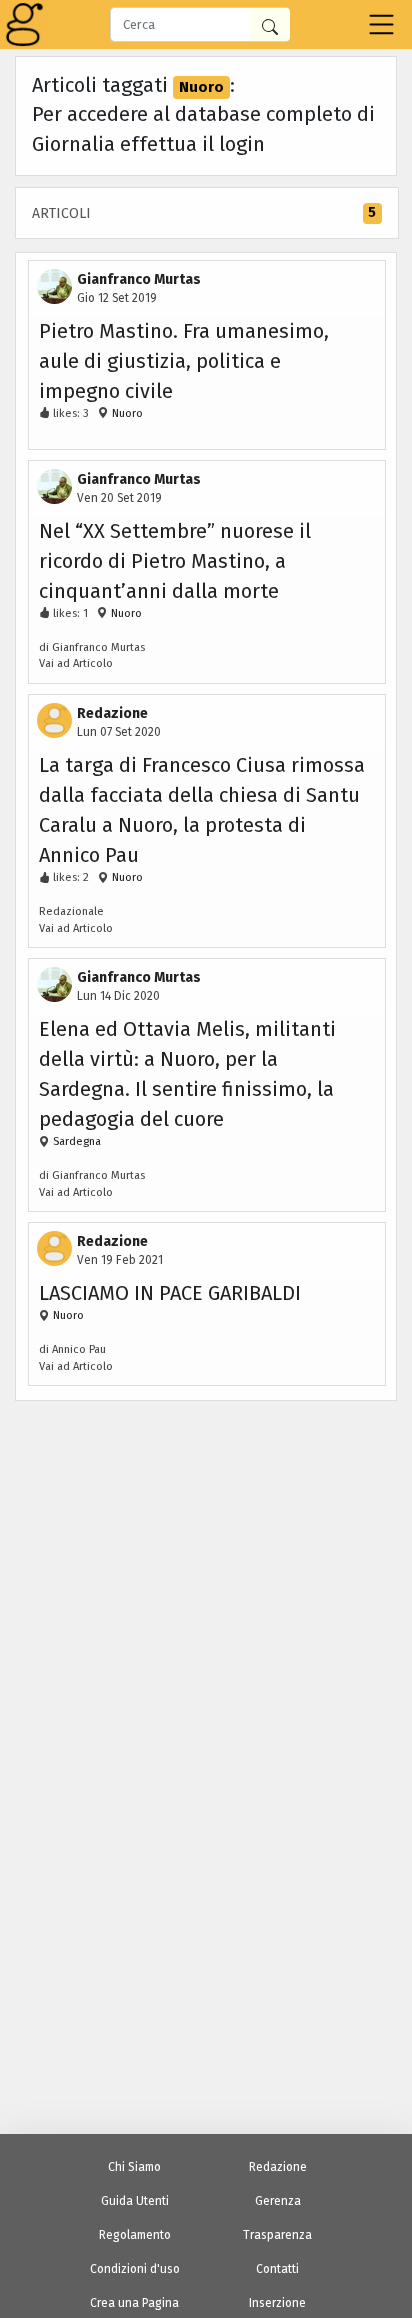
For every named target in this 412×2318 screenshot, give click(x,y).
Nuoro (126, 413)
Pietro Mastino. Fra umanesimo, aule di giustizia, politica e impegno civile (184, 361)
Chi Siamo (134, 2167)
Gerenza (278, 2201)
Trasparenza (277, 2235)
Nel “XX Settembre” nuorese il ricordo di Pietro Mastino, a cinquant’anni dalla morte (175, 561)
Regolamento (135, 2235)
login (242, 144)
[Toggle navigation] (381, 24)
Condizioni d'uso (135, 2269)
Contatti (277, 2269)
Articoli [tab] (204, 213)
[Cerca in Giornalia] (270, 24)
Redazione (278, 2167)
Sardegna (75, 1141)
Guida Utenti (135, 2201)
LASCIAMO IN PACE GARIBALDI (170, 1293)
